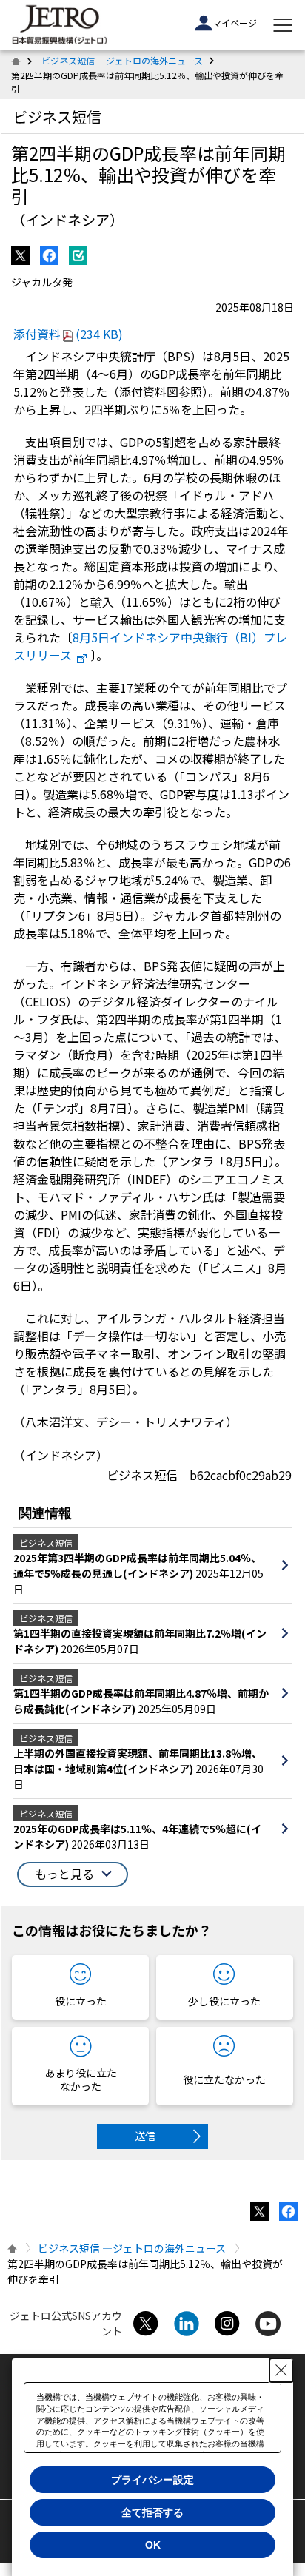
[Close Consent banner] (281, 2370)
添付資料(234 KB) (68, 334)
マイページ (235, 23)
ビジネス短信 (57, 117)
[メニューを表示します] (283, 25)
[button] (73, 1874)
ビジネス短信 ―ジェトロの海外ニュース (122, 60)
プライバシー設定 (152, 2480)
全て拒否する (152, 2512)
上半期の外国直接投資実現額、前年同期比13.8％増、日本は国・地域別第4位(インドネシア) (138, 1761)
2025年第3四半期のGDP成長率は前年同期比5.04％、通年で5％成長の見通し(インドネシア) (137, 1566)
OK (153, 2545)
